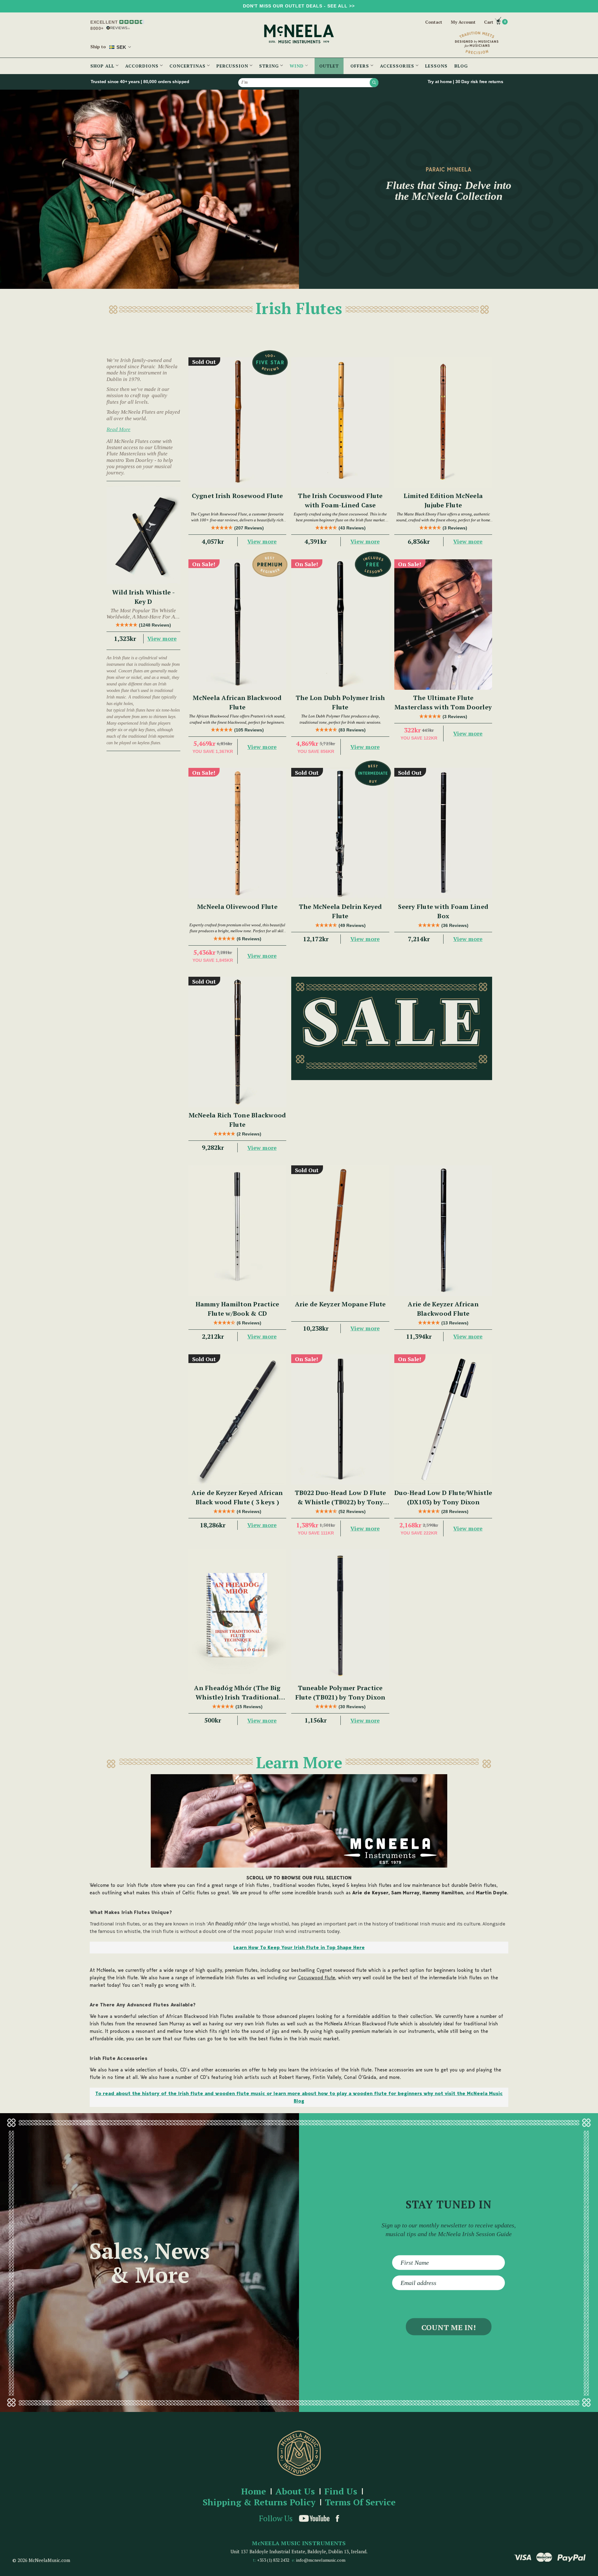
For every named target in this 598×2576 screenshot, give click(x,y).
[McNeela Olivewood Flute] (237, 833)
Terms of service (360, 2502)
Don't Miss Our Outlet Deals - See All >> (299, 6)
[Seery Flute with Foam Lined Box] (443, 833)
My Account (463, 22)
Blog (461, 66)
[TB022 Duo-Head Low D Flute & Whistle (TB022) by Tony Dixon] (340, 1420)
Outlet (329, 66)
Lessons (436, 66)
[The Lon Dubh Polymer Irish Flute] (340, 625)
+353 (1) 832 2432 (273, 2560)
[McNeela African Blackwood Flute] (237, 625)
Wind (297, 66)
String (270, 66)
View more (162, 638)
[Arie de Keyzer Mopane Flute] (340, 1231)
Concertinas (188, 66)
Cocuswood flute (316, 1978)
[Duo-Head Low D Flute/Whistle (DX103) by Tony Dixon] (443, 1420)
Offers (361, 66)
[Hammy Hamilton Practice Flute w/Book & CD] (237, 1231)
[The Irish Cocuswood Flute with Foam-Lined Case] (340, 423)
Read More (119, 429)
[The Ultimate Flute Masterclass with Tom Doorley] (443, 625)
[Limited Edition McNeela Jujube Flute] (443, 423)
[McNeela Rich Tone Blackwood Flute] (237, 1042)
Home (254, 2491)
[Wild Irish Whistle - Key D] (143, 535)
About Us (295, 2491)
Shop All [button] (103, 66)
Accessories (398, 66)
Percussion (233, 66)
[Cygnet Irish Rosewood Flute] (237, 423)
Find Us (341, 2491)
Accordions (143, 66)
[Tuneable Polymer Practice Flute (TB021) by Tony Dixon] (340, 1615)
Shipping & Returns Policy (259, 2502)
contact (434, 22)
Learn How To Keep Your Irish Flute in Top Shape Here (299, 1947)
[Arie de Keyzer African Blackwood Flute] (443, 1231)
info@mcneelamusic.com (321, 2560)
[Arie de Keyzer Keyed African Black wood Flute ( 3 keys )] (237, 1420)
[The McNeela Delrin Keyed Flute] (340, 833)
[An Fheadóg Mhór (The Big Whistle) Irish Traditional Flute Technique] (237, 1615)
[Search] (374, 82)
